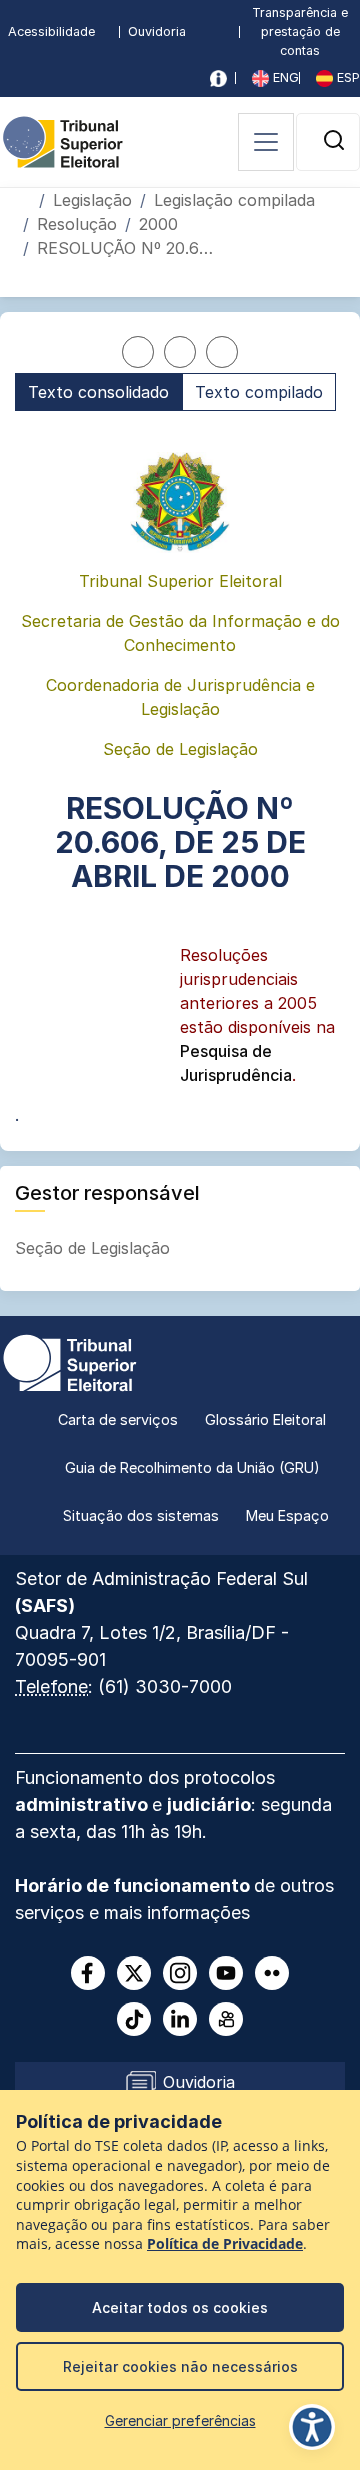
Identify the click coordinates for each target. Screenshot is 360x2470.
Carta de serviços (118, 1419)
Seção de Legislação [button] (95, 1248)
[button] (334, 140)
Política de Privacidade (225, 2244)
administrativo (83, 1804)
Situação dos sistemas (141, 1515)
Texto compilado (259, 392)
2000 (158, 224)
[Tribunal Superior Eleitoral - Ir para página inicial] (63, 140)
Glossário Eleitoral (265, 1419)
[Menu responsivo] (266, 142)
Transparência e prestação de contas (300, 31)
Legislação (92, 200)
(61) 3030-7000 (165, 1686)
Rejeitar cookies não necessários (180, 2366)
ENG (284, 77)
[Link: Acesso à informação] (218, 78)
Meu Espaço (287, 1515)
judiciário (209, 1804)
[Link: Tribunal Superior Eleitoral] (70, 1361)
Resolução (77, 224)
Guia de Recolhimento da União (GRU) (192, 1467)
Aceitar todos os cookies (180, 2307)
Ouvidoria (157, 31)
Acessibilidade (51, 31)
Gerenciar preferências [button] (180, 2420)
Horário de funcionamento (134, 1885)
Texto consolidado (98, 392)
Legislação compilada (234, 200)
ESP (346, 77)
